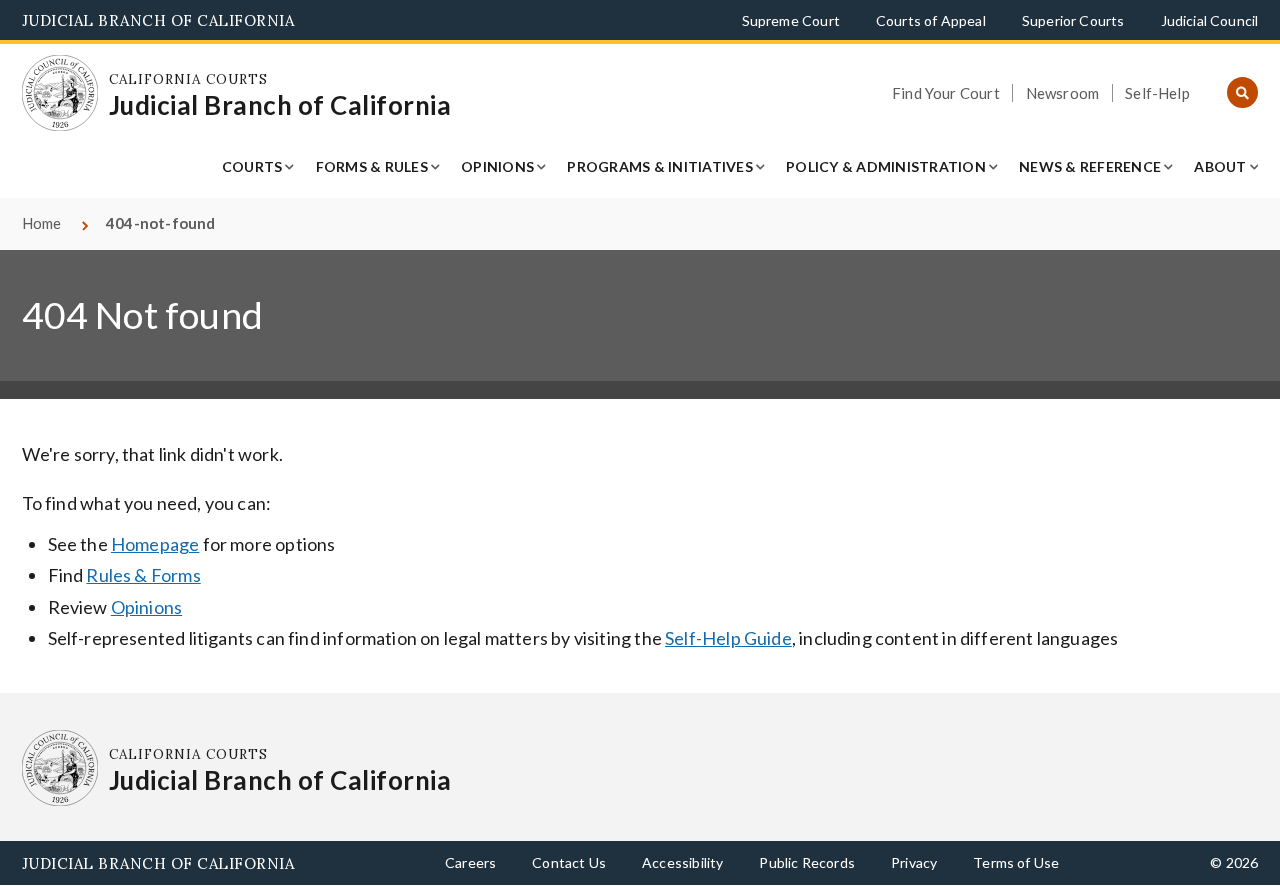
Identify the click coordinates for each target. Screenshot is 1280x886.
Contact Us (569, 862)
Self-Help (1157, 93)
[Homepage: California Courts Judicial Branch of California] (60, 93)
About (1220, 166)
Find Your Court (946, 93)
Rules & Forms (143, 575)
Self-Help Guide (728, 638)
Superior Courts (1073, 20)
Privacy (914, 862)
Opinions (497, 166)
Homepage (155, 544)
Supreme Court (791, 20)
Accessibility (682, 862)
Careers (470, 862)
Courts (252, 166)
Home (42, 223)
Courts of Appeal (931, 20)
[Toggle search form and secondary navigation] (1242, 93)
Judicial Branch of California (158, 20)
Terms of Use (1016, 862)
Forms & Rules (372, 166)
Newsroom (1062, 93)
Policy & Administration (886, 166)
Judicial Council (1210, 20)
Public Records (807, 862)
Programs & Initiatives (660, 166)
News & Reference (1090, 166)
